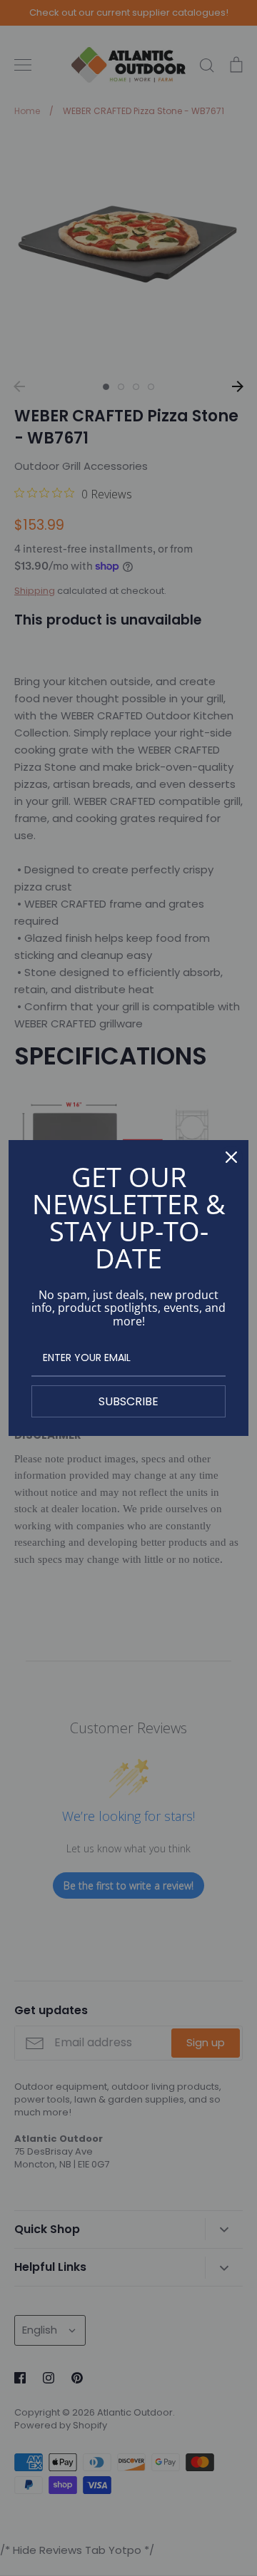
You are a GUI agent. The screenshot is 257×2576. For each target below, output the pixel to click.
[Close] (231, 1157)
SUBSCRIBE (128, 1401)
